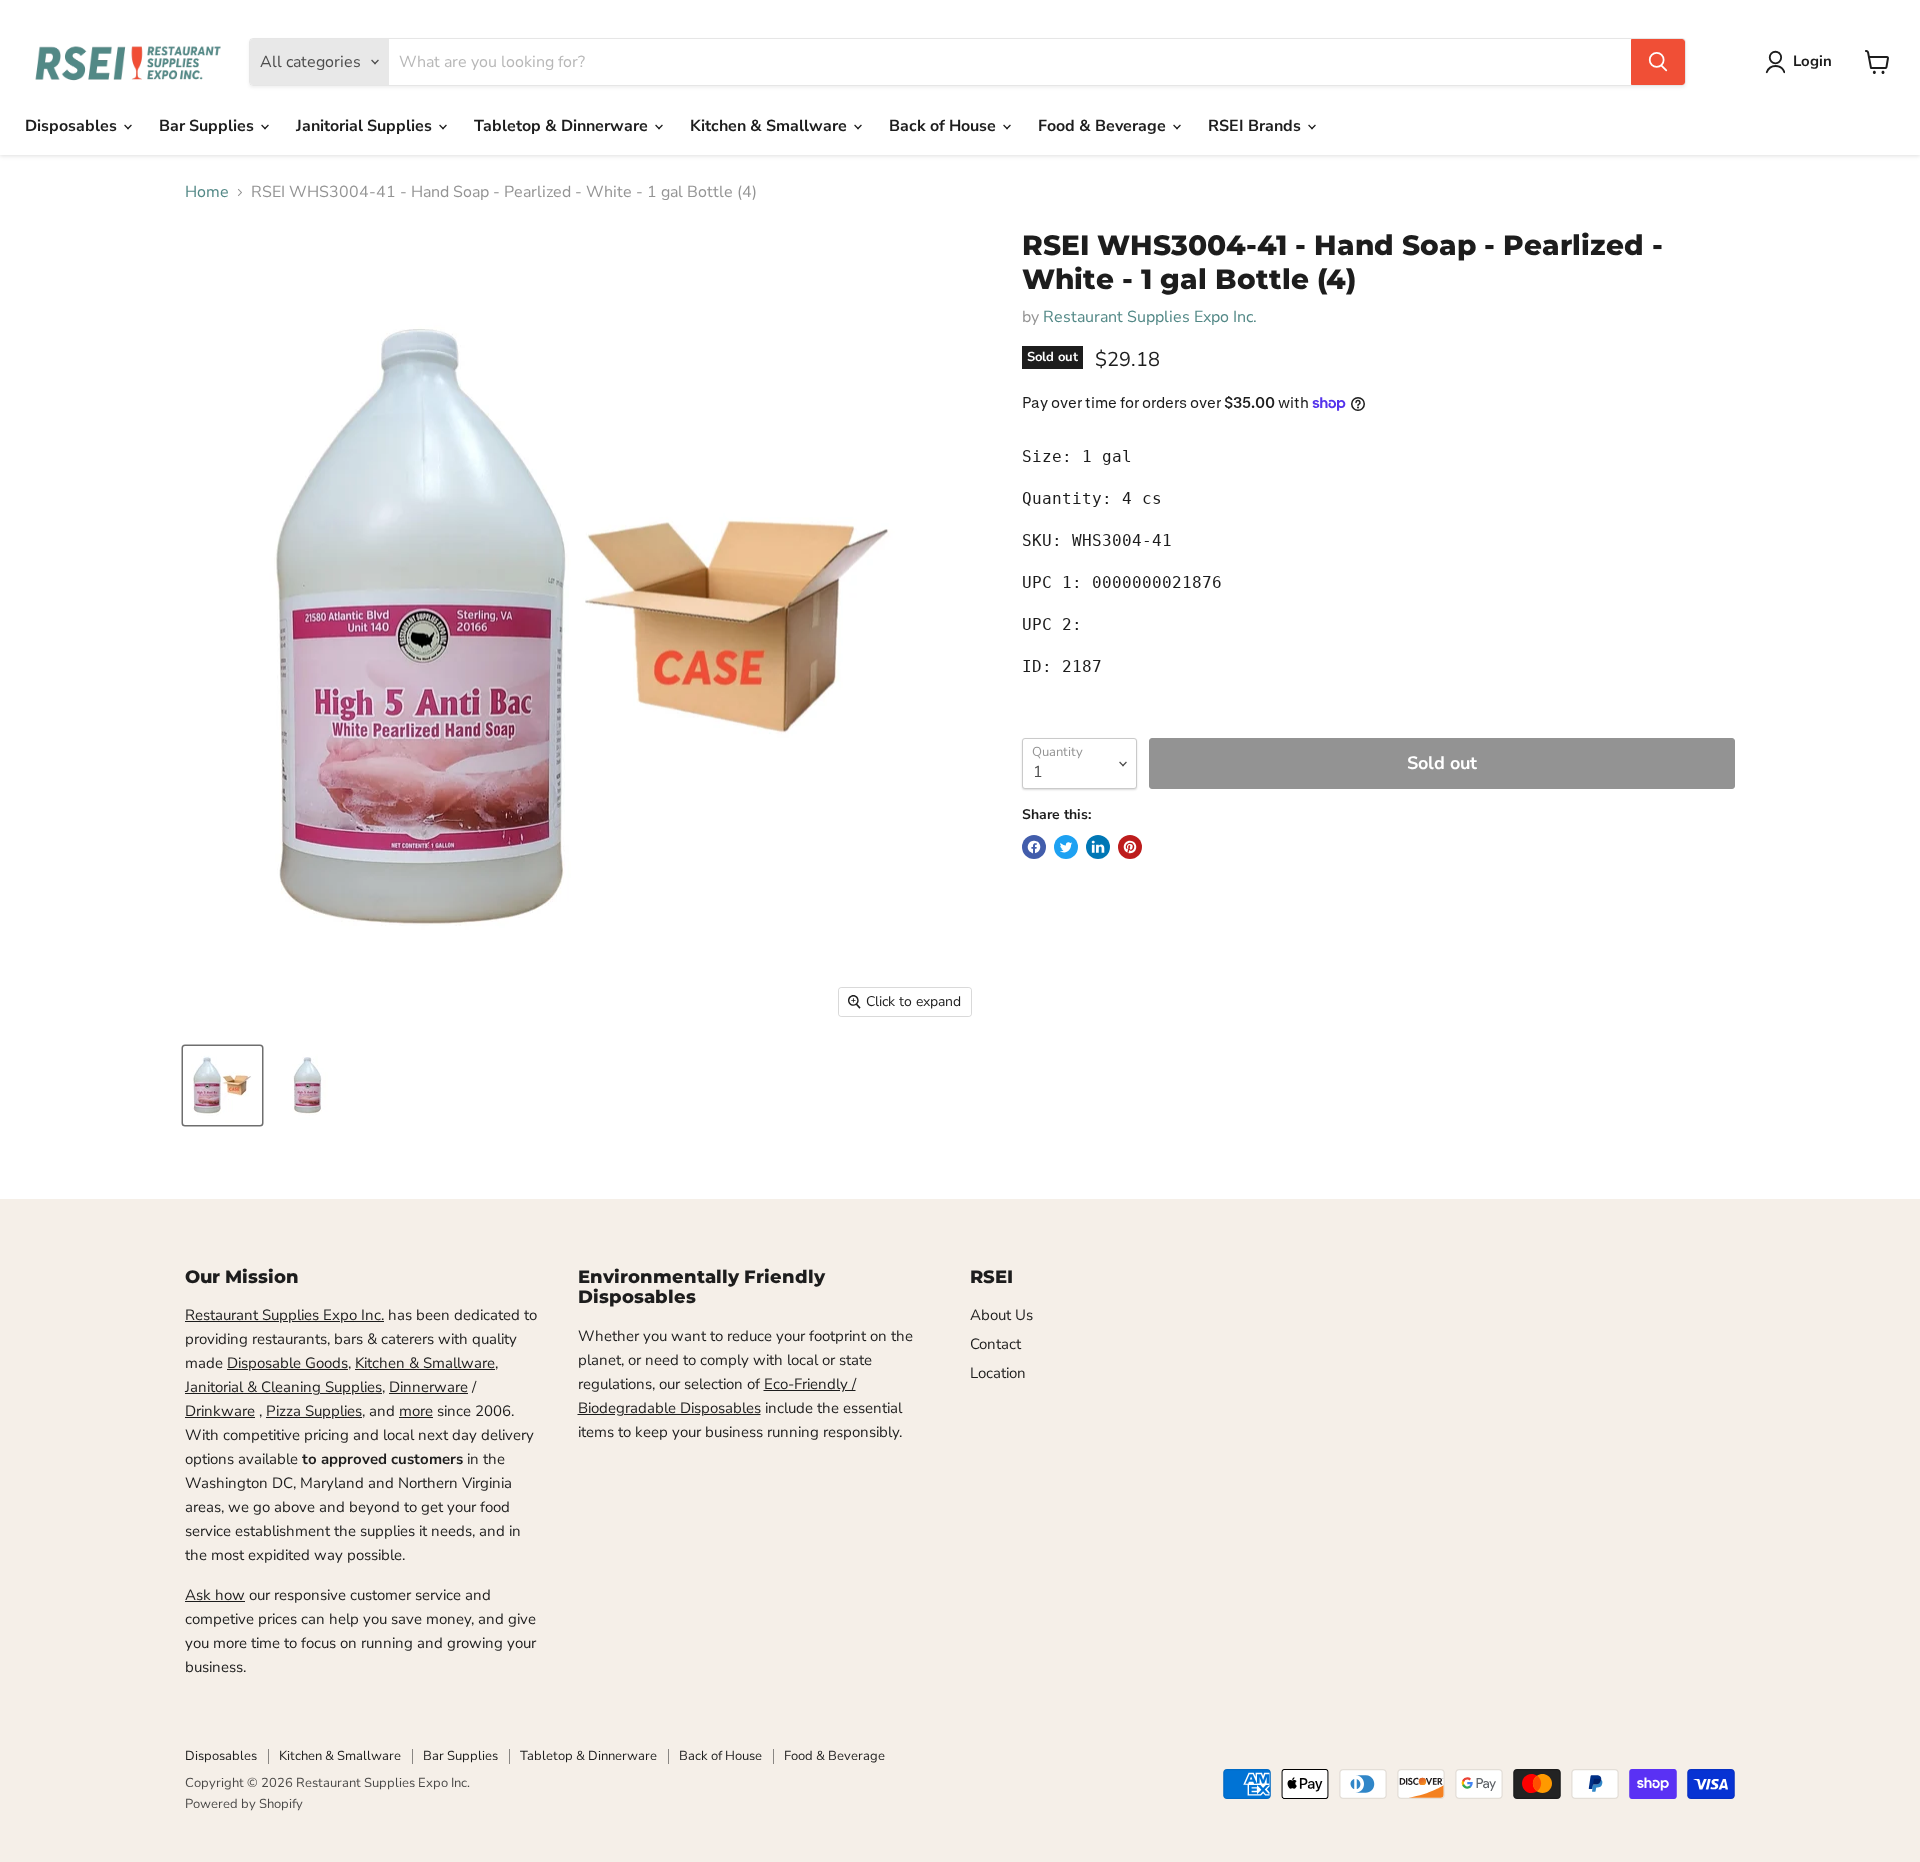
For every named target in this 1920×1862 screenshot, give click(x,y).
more (416, 1411)
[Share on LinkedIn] (1098, 847)
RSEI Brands (1256, 126)
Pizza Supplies (314, 1411)
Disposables (73, 126)
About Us (1001, 1315)
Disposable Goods (287, 1363)
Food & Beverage (1104, 126)
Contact (995, 1344)
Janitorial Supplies (366, 126)
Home (207, 192)
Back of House (944, 126)
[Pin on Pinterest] (1130, 847)
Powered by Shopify (244, 1804)
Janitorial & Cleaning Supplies (283, 1387)
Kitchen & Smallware (770, 126)
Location (998, 1373)
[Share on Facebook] (1034, 847)
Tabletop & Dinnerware (563, 126)
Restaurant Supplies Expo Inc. (1150, 317)
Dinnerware (428, 1387)
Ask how (215, 1595)
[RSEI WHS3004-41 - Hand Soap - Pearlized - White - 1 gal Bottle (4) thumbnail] (222, 1085)
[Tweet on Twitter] (1066, 847)
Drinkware (220, 1411)
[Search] (1658, 62)
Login (1812, 61)
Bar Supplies (208, 126)
